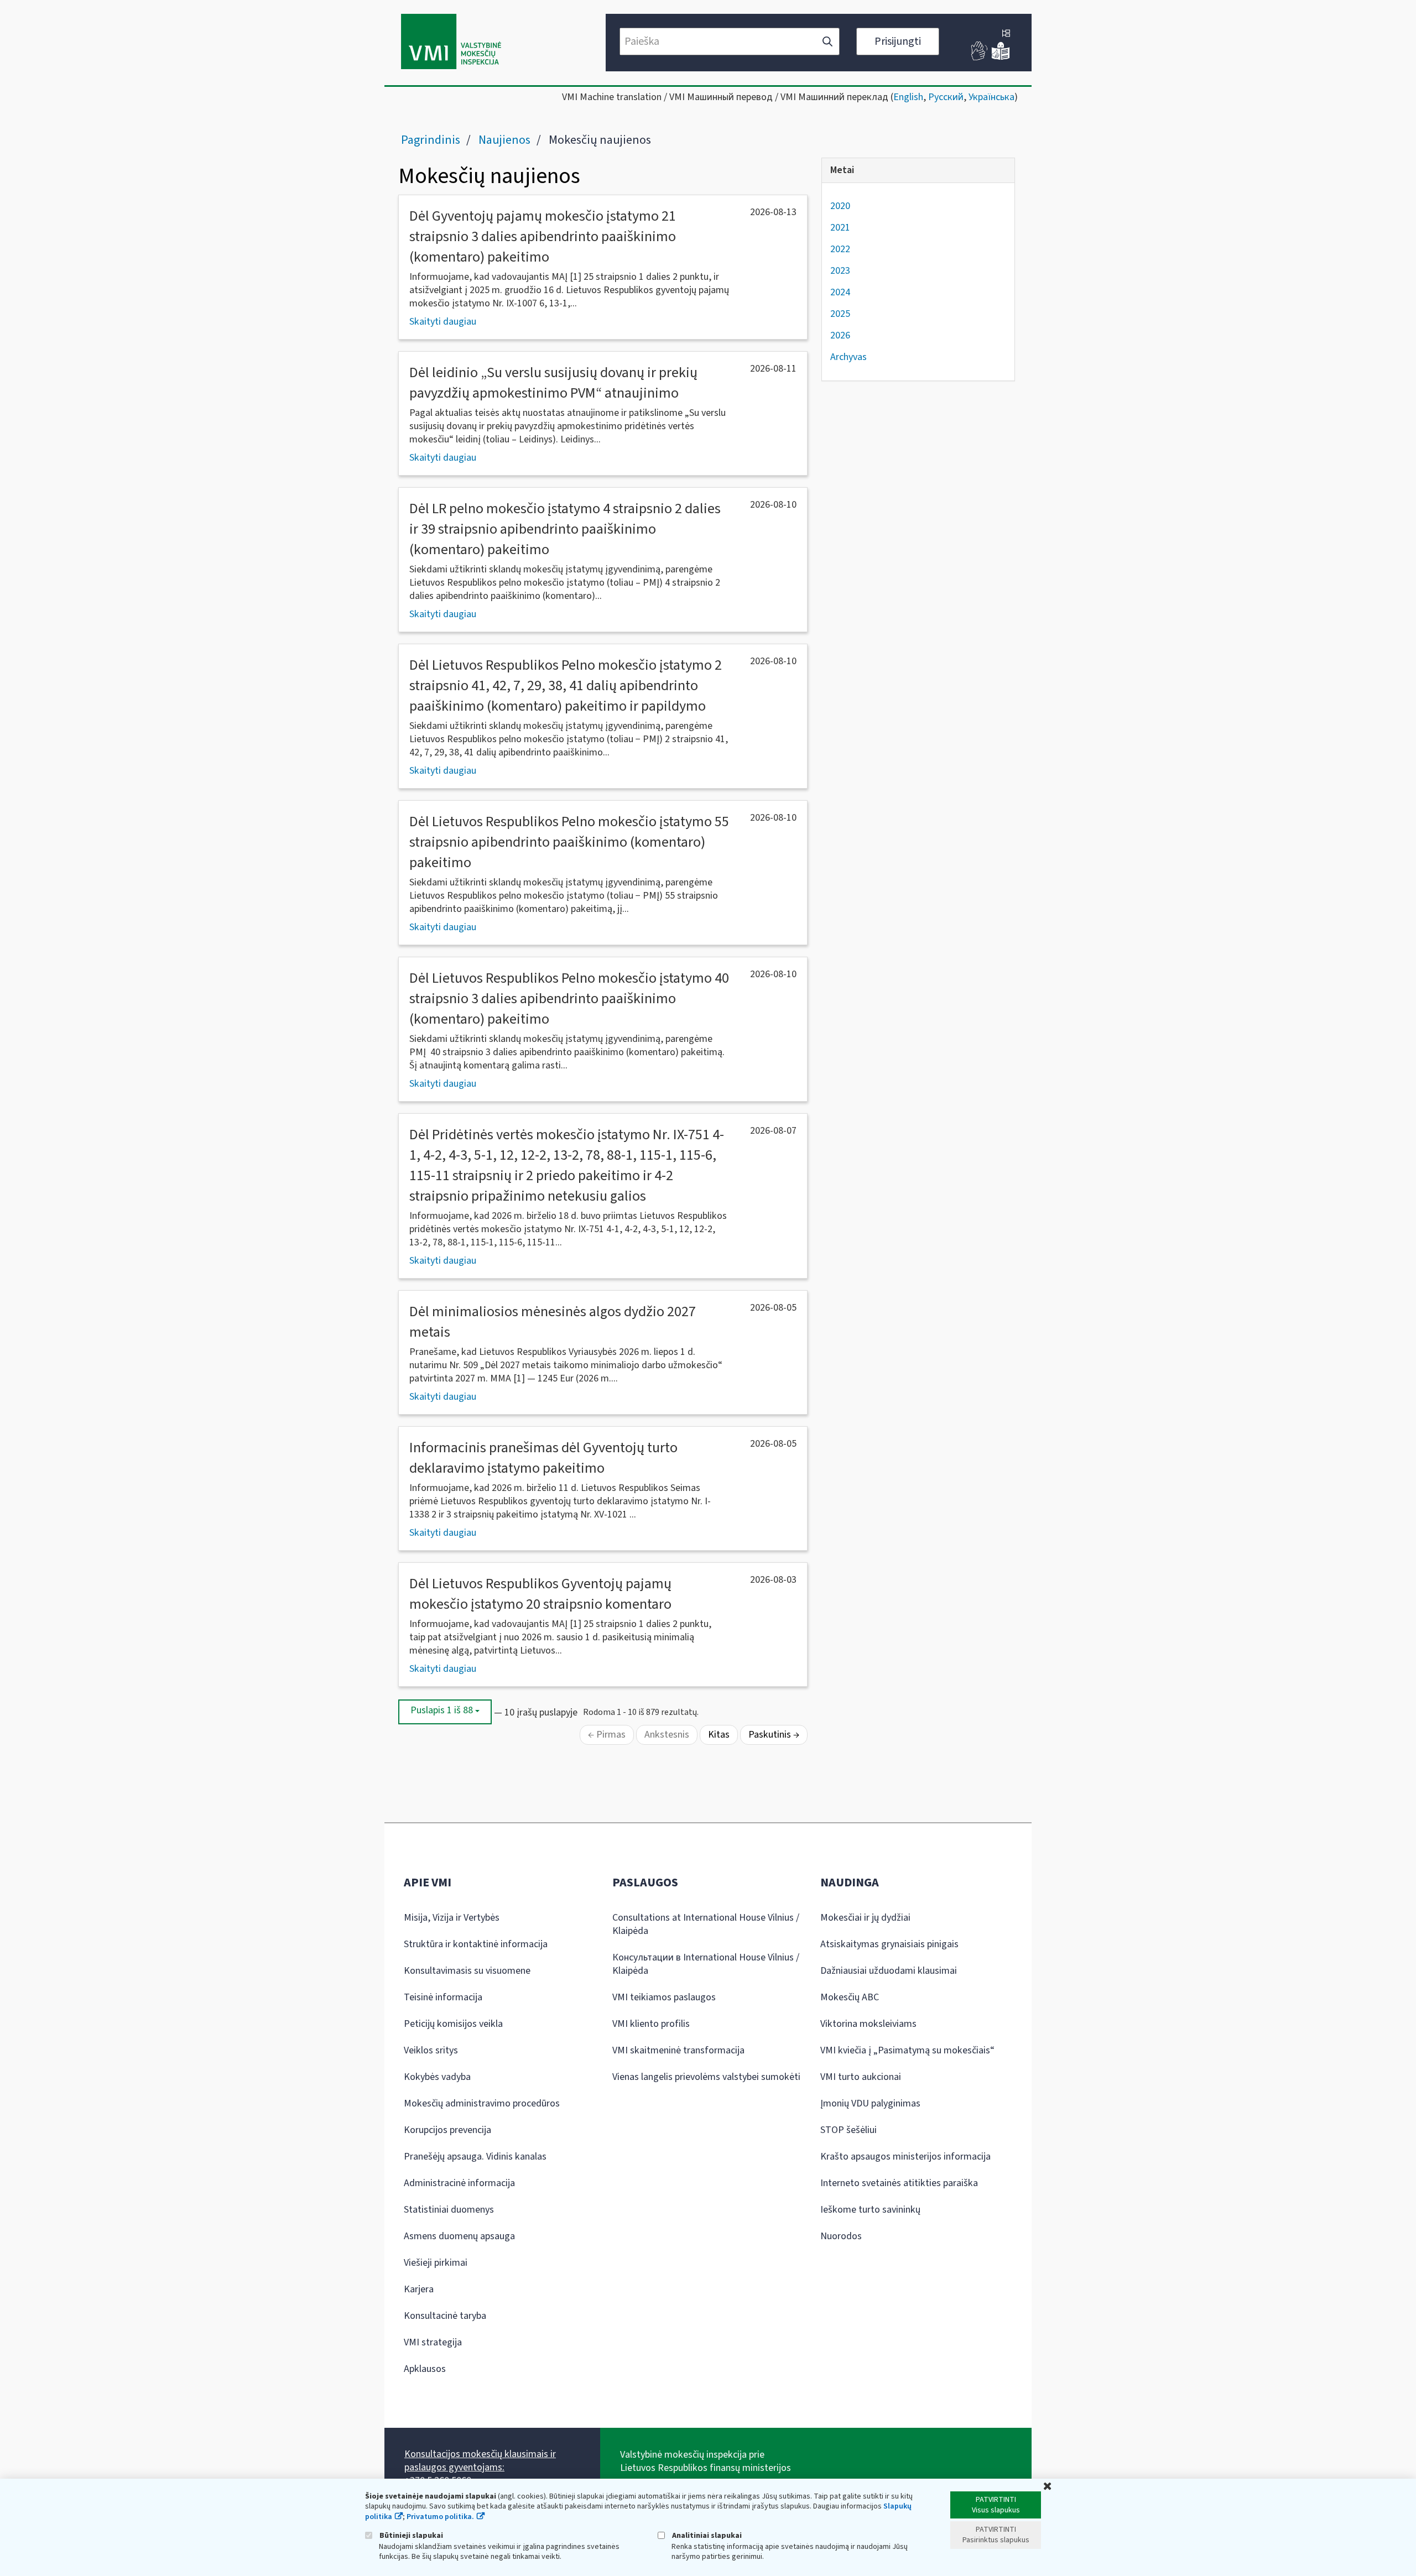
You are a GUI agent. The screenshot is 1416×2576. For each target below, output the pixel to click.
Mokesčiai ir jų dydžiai (865, 1918)
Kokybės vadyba (437, 2077)
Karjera (419, 2289)
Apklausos (425, 2369)
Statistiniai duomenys (449, 2210)
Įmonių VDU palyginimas (870, 2103)
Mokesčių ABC (850, 1997)
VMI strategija (433, 2342)
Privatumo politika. (440, 2517)
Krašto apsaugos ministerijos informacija (905, 2157)
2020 (840, 206)
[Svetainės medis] (1006, 34)
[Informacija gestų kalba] (980, 58)
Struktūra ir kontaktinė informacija (476, 1944)
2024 (840, 292)
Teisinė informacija (443, 1997)
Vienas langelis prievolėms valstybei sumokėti (706, 2077)
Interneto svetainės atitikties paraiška (899, 2183)
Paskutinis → (774, 1735)
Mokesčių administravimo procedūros (482, 2103)
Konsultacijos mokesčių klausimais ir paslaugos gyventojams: (480, 2461)
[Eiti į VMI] (451, 43)
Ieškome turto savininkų (870, 2210)
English (908, 97)
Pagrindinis (431, 140)
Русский (946, 97)
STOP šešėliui (848, 2130)
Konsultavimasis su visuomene (467, 1971)
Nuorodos (841, 2236)
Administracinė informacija (459, 2183)
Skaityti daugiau (443, 322)
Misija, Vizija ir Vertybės (452, 1918)
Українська (991, 97)
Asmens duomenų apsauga (459, 2236)
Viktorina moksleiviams (868, 2024)
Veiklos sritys (431, 2050)
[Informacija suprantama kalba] (1001, 58)
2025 (840, 314)
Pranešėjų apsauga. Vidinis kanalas (475, 2157)
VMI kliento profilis (651, 2024)
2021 (840, 228)
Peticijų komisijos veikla (453, 2024)
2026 (840, 335)
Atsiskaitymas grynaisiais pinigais (889, 1944)
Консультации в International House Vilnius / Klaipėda (706, 1964)
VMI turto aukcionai (861, 2077)
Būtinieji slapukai (410, 2535)
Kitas (719, 1735)
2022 (840, 249)
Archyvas (848, 357)
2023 (840, 271)
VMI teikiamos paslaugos (664, 1997)
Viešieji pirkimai (436, 2263)
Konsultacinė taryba (445, 2316)
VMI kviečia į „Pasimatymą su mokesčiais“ (907, 2050)
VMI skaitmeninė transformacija (678, 2050)
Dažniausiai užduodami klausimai (889, 1971)
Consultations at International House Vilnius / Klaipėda (706, 1924)
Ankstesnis (667, 1735)
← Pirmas (607, 1735)
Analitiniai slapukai (706, 2535)
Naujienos (504, 140)
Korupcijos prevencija (447, 2130)
